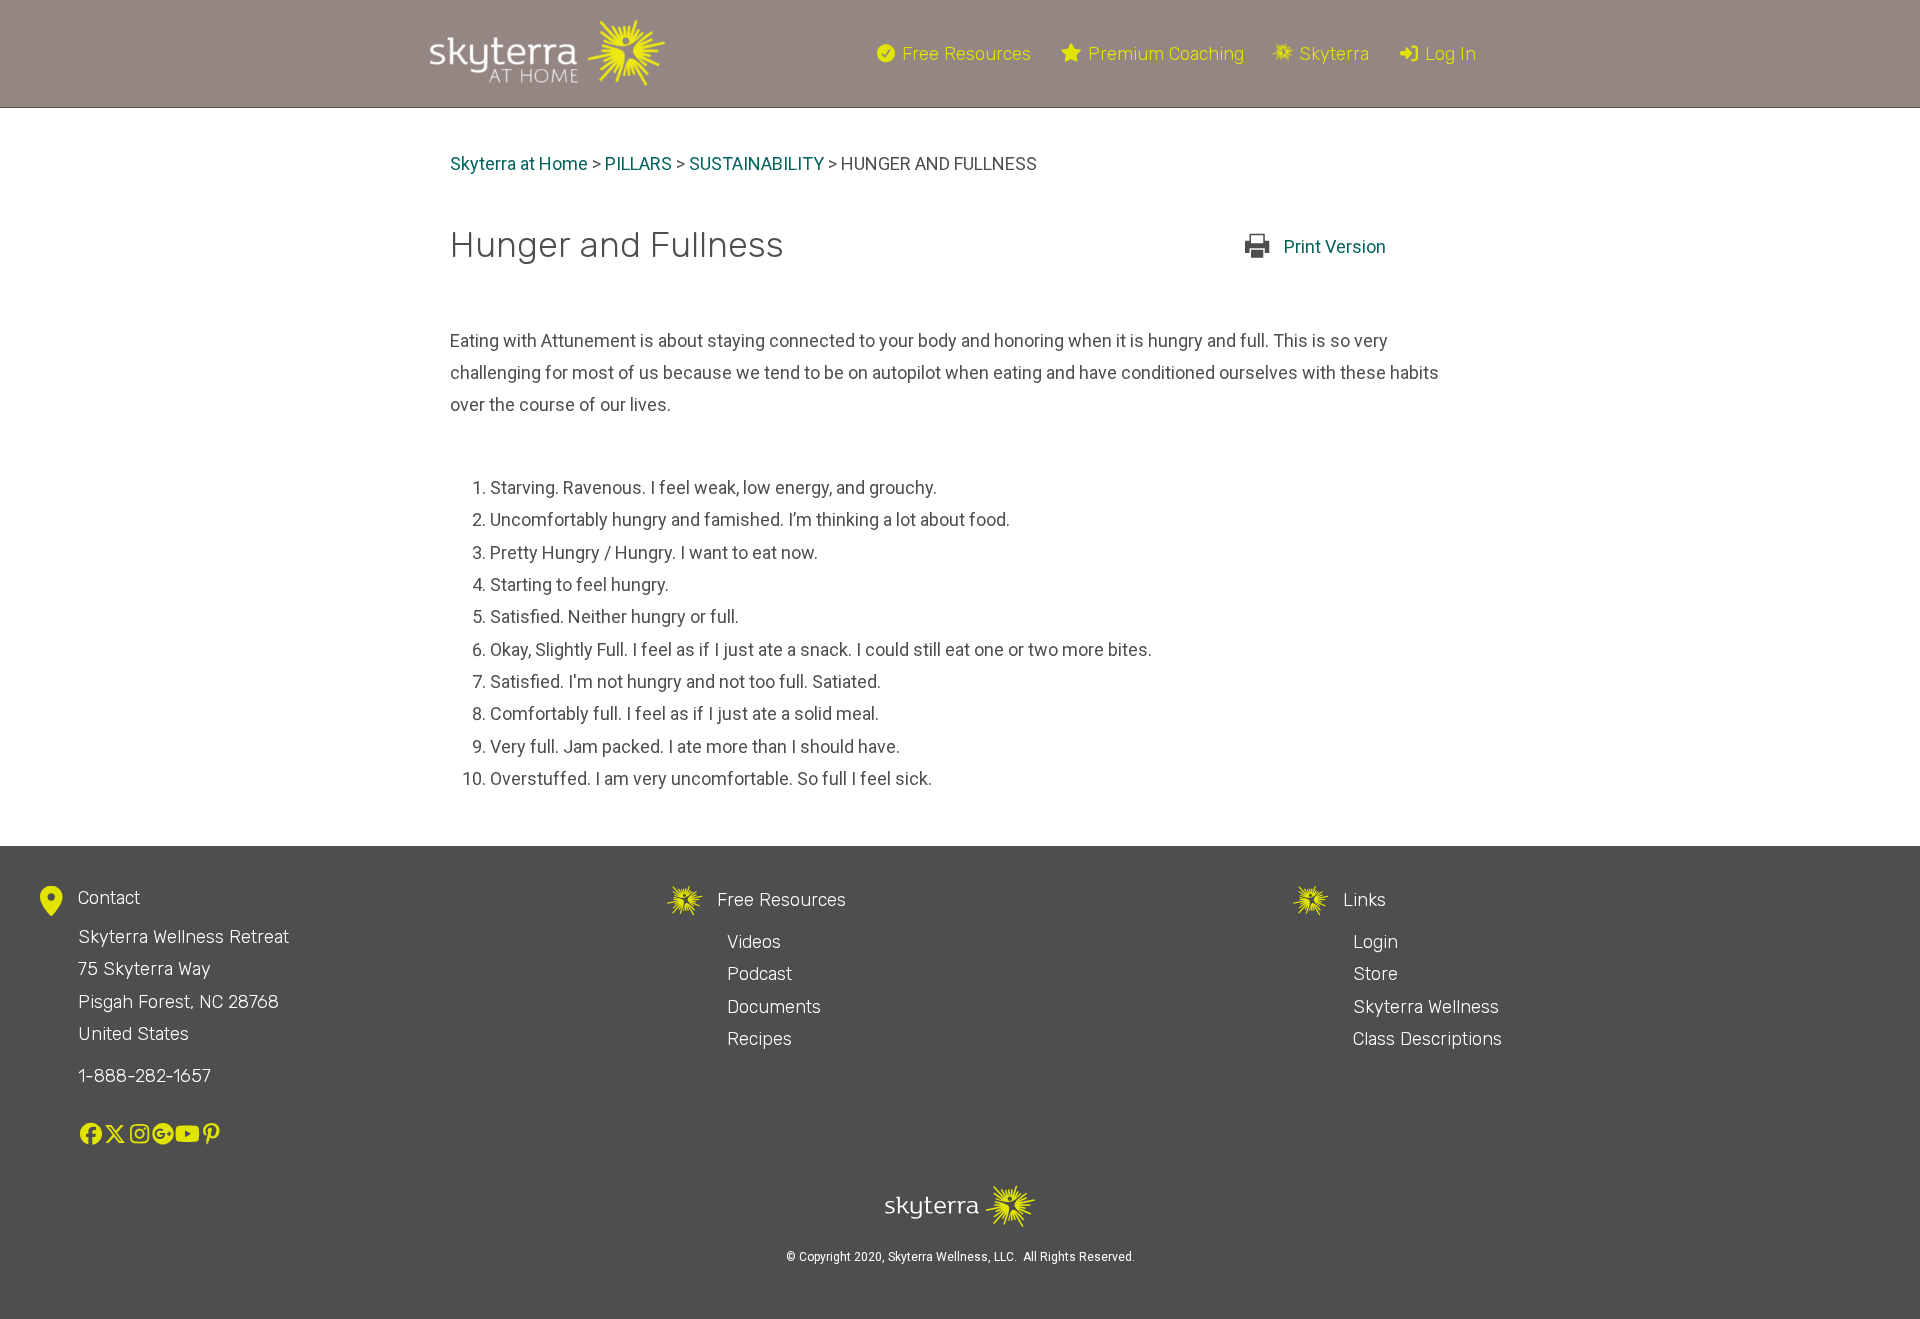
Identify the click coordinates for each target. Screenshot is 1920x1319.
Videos (754, 942)
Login (1375, 942)
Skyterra (1331, 54)
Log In (1448, 54)
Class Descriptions (1427, 1039)
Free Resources (964, 54)
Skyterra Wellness (1426, 1007)
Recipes (759, 1039)
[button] (91, 1134)
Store (1375, 974)
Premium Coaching (1163, 54)
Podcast (759, 974)
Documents (774, 1007)
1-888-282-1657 (144, 1076)
